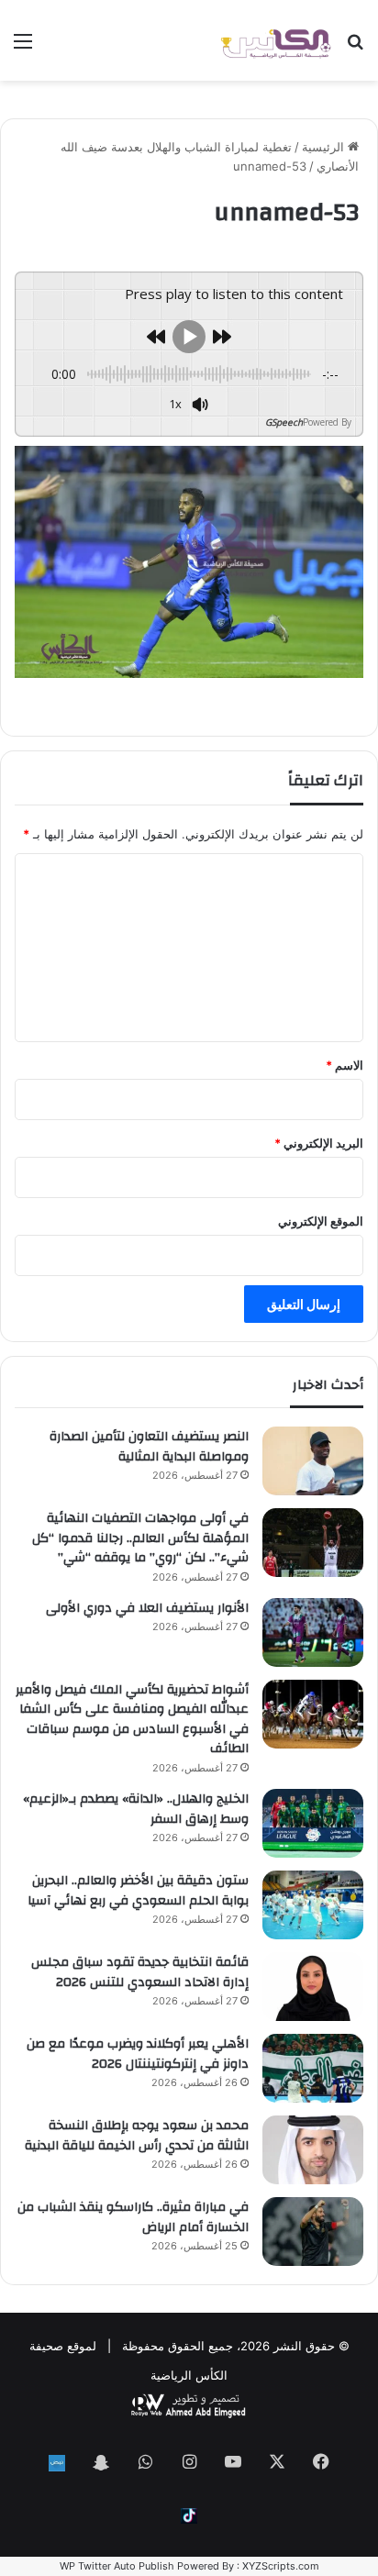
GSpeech (284, 422)
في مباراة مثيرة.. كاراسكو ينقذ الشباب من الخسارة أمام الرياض (133, 2217)
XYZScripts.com (281, 2566)
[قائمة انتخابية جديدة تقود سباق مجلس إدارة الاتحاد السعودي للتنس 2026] (313, 1987)
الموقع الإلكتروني (321, 1221)
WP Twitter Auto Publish (117, 2566)
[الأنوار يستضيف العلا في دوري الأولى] (313, 1632)
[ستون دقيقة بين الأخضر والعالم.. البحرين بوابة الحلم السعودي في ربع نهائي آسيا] (313, 1905)
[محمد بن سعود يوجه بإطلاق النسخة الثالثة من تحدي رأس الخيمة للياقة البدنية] (313, 2150)
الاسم (345, 1065)
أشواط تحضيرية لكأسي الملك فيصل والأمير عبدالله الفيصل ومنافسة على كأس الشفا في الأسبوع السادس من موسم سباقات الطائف (132, 1720)
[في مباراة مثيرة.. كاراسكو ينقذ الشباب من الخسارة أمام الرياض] (313, 2232)
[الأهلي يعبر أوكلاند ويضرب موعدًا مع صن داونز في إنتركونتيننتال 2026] (313, 2068)
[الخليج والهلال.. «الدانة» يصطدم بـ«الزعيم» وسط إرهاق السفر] (313, 1823)
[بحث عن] (355, 47)
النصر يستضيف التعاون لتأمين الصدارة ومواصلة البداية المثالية (149, 1447)
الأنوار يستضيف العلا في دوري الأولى (147, 1608)
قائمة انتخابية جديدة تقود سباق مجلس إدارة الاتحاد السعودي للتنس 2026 (140, 1972)
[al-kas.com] (275, 40)
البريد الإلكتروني (319, 1143)
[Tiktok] (189, 2516)
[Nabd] (57, 2463)
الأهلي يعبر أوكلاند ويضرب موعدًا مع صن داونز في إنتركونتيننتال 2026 (138, 2054)
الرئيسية (325, 147)
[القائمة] (23, 47)
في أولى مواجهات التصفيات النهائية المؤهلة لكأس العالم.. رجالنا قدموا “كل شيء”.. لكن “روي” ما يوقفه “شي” (140, 1538)
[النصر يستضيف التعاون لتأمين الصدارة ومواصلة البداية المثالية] (313, 1461)
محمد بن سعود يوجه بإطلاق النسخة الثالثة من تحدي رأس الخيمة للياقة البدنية (137, 2136)
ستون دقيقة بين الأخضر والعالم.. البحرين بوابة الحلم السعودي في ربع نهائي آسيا (138, 1891)
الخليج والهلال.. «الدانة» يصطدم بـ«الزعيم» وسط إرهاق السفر (136, 1809)
